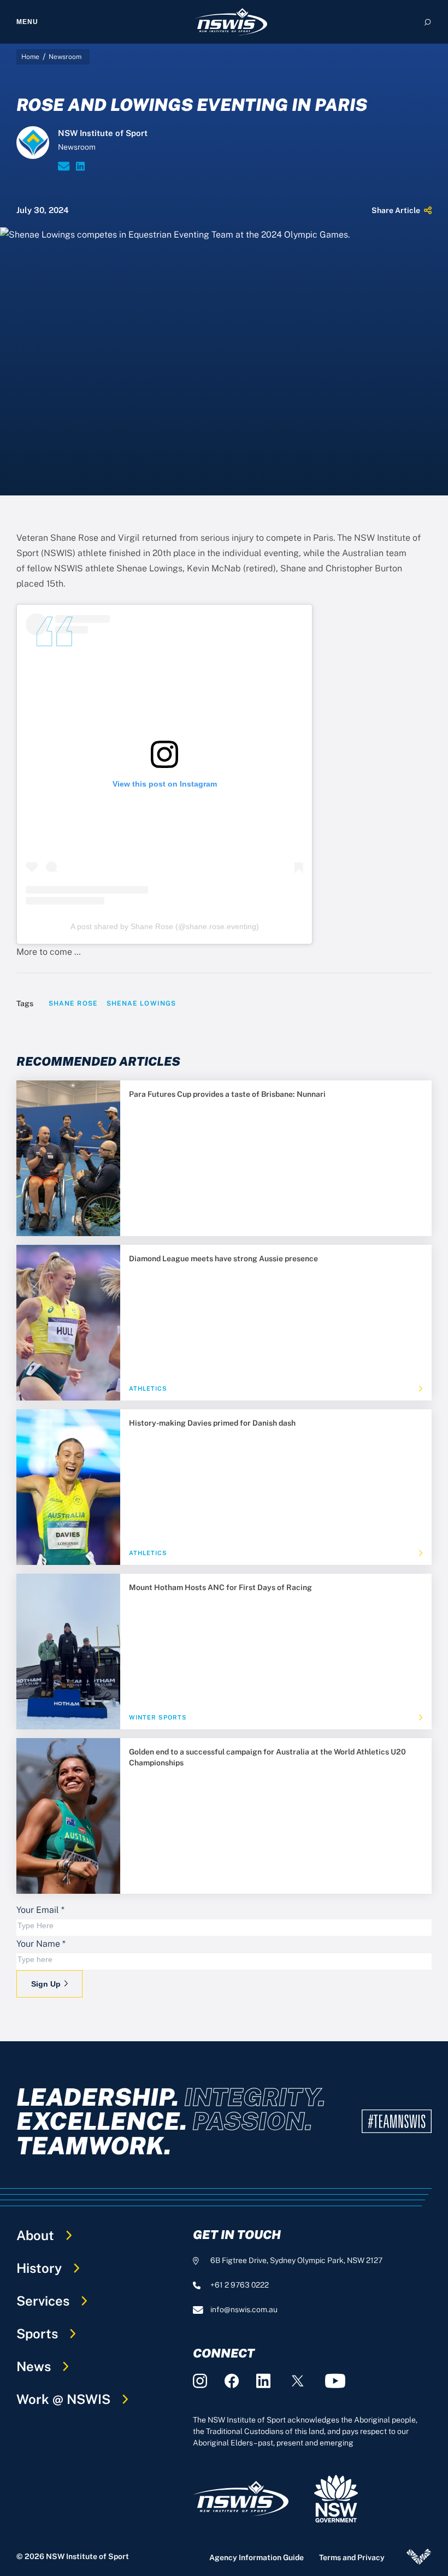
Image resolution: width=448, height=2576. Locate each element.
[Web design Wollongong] (419, 2557)
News (34, 2366)
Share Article (396, 210)
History (39, 2268)
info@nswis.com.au (244, 2309)
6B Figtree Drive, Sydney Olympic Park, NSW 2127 (296, 2260)
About (35, 2235)
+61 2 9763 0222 (240, 2285)
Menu (27, 22)
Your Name (41, 1944)
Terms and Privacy (352, 2557)
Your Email (40, 1910)
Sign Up (46, 1984)
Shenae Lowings (141, 1003)
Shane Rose (73, 1003)
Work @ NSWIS (63, 2399)
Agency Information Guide (257, 2557)
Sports (37, 2333)
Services (43, 2301)
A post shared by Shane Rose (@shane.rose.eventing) (165, 926)
